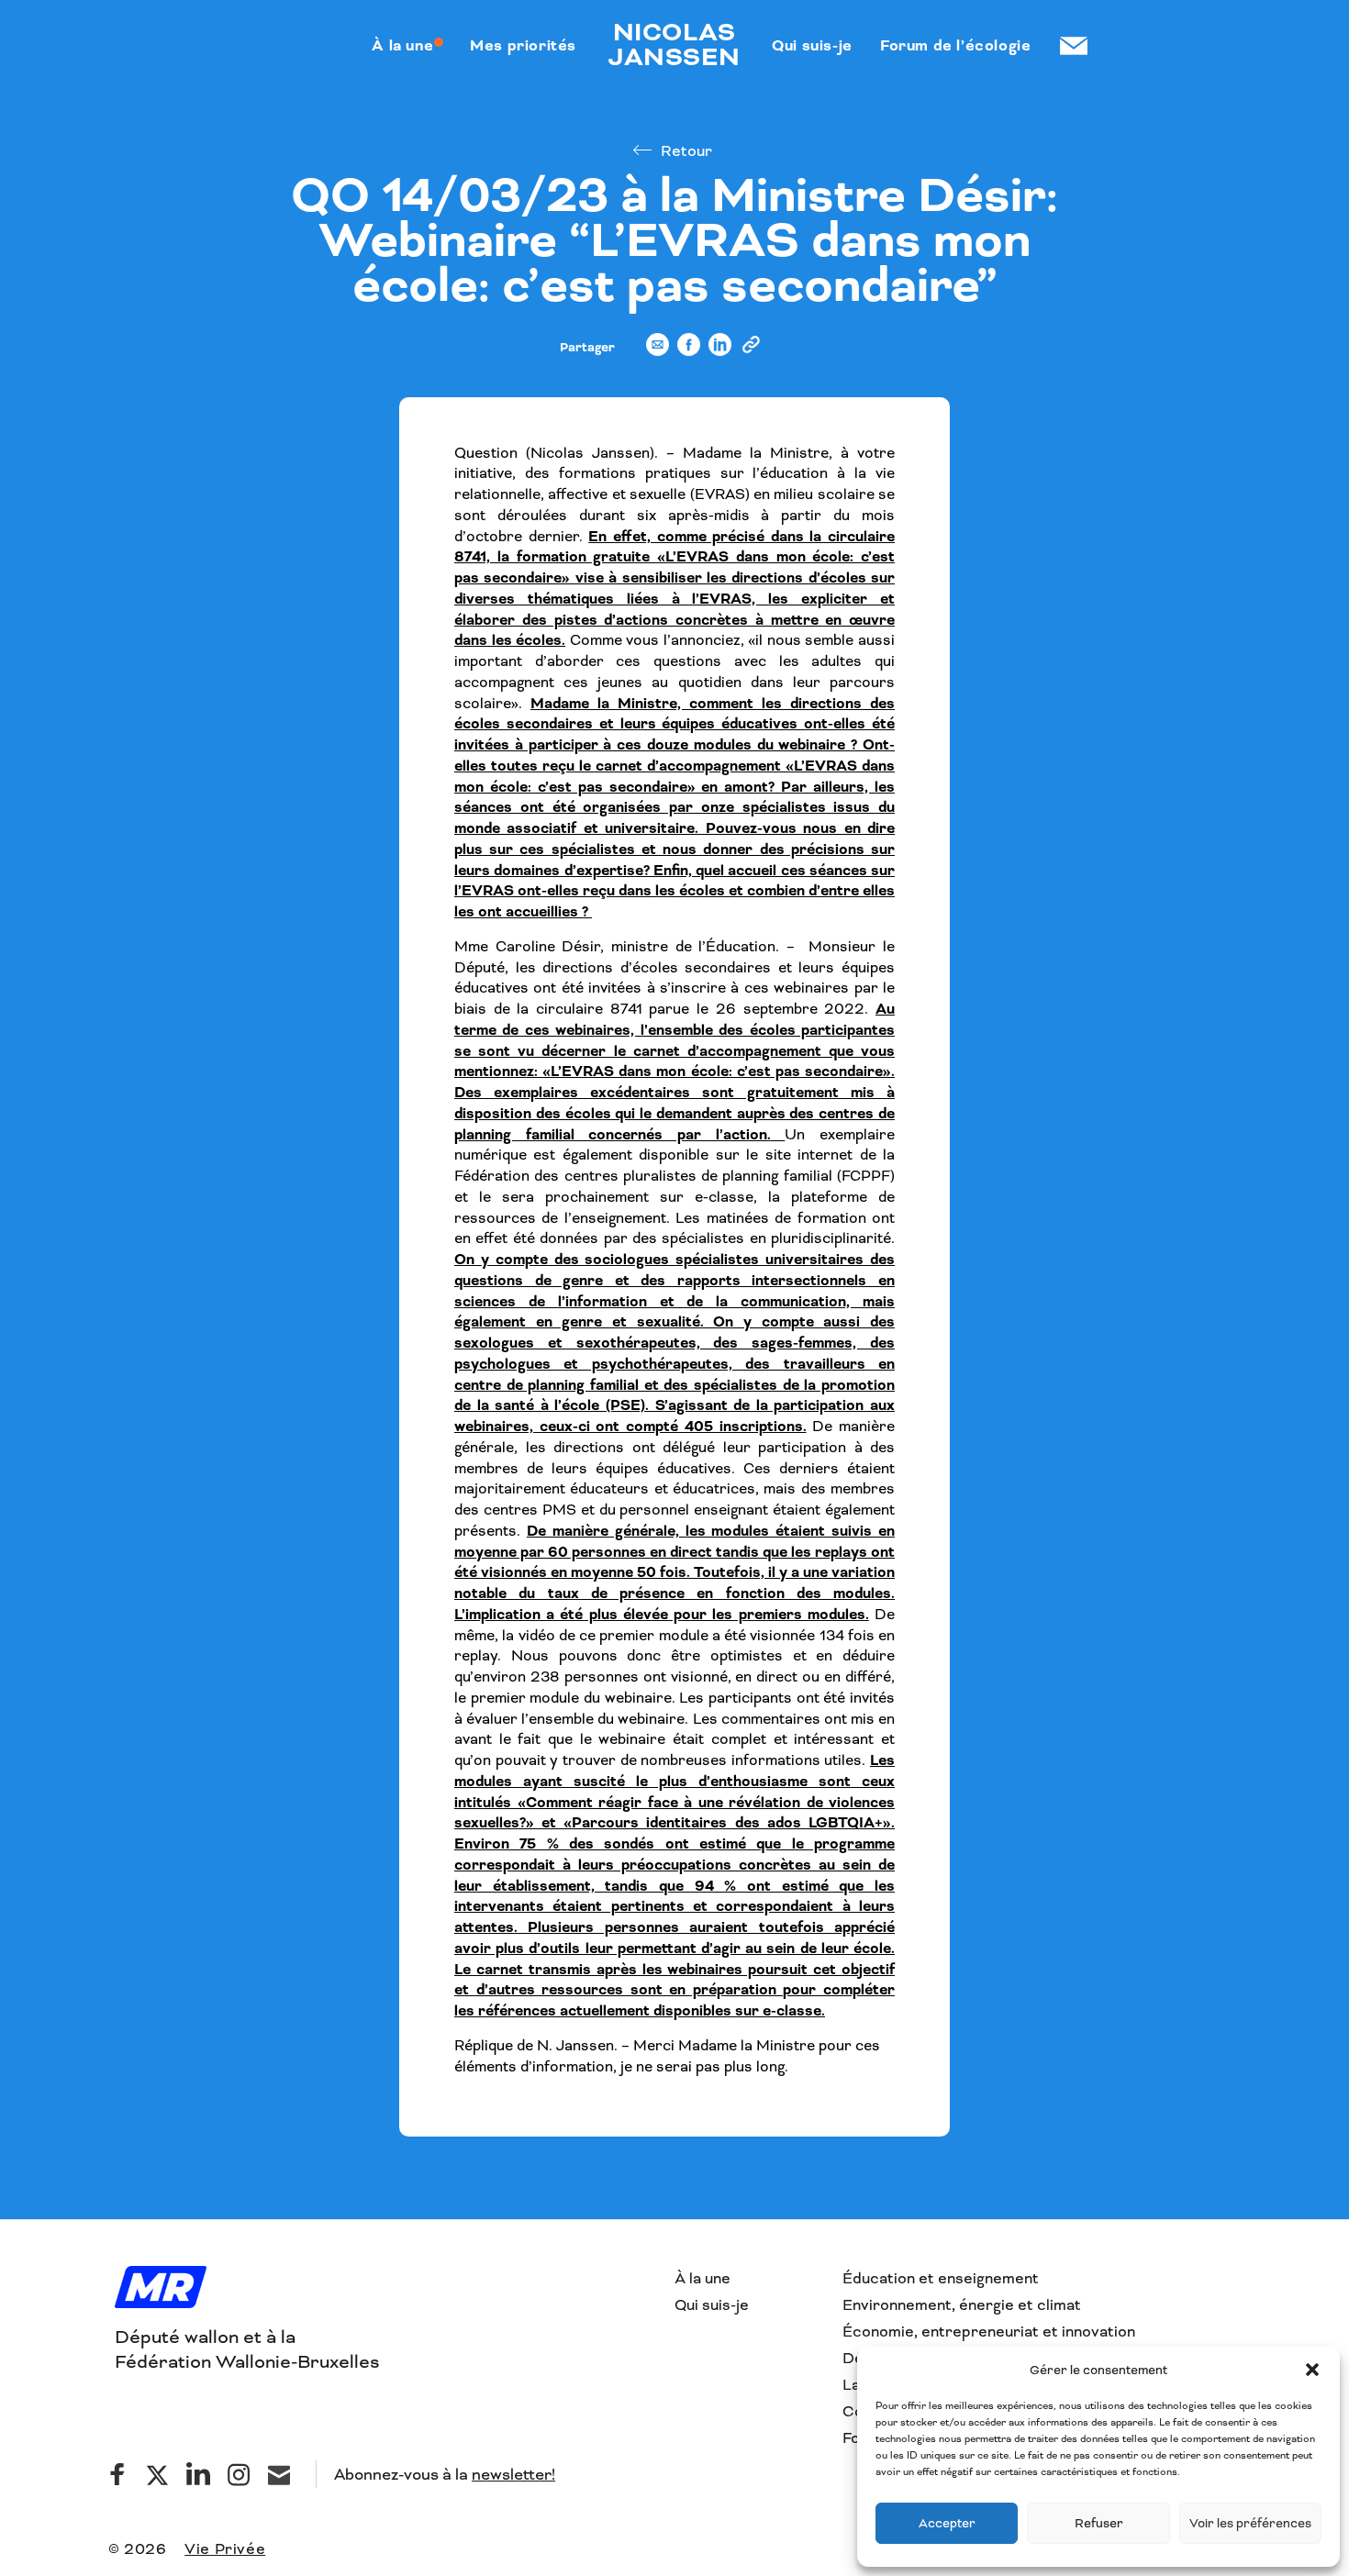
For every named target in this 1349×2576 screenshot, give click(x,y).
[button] (1312, 2370)
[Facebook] (117, 2474)
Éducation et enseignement (941, 2278)
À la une (702, 2278)
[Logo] (161, 2289)
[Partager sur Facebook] (689, 353)
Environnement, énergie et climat (962, 2305)
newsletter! (513, 2474)
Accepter (947, 2523)
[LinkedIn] (198, 2474)
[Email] (279, 2474)
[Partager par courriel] (658, 353)
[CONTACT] (1072, 46)
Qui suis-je (712, 2305)
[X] (158, 2474)
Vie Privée (225, 2549)
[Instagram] (239, 2474)
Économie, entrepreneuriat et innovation (989, 2332)
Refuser (1099, 2523)
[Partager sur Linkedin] (720, 353)
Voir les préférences (1250, 2523)
